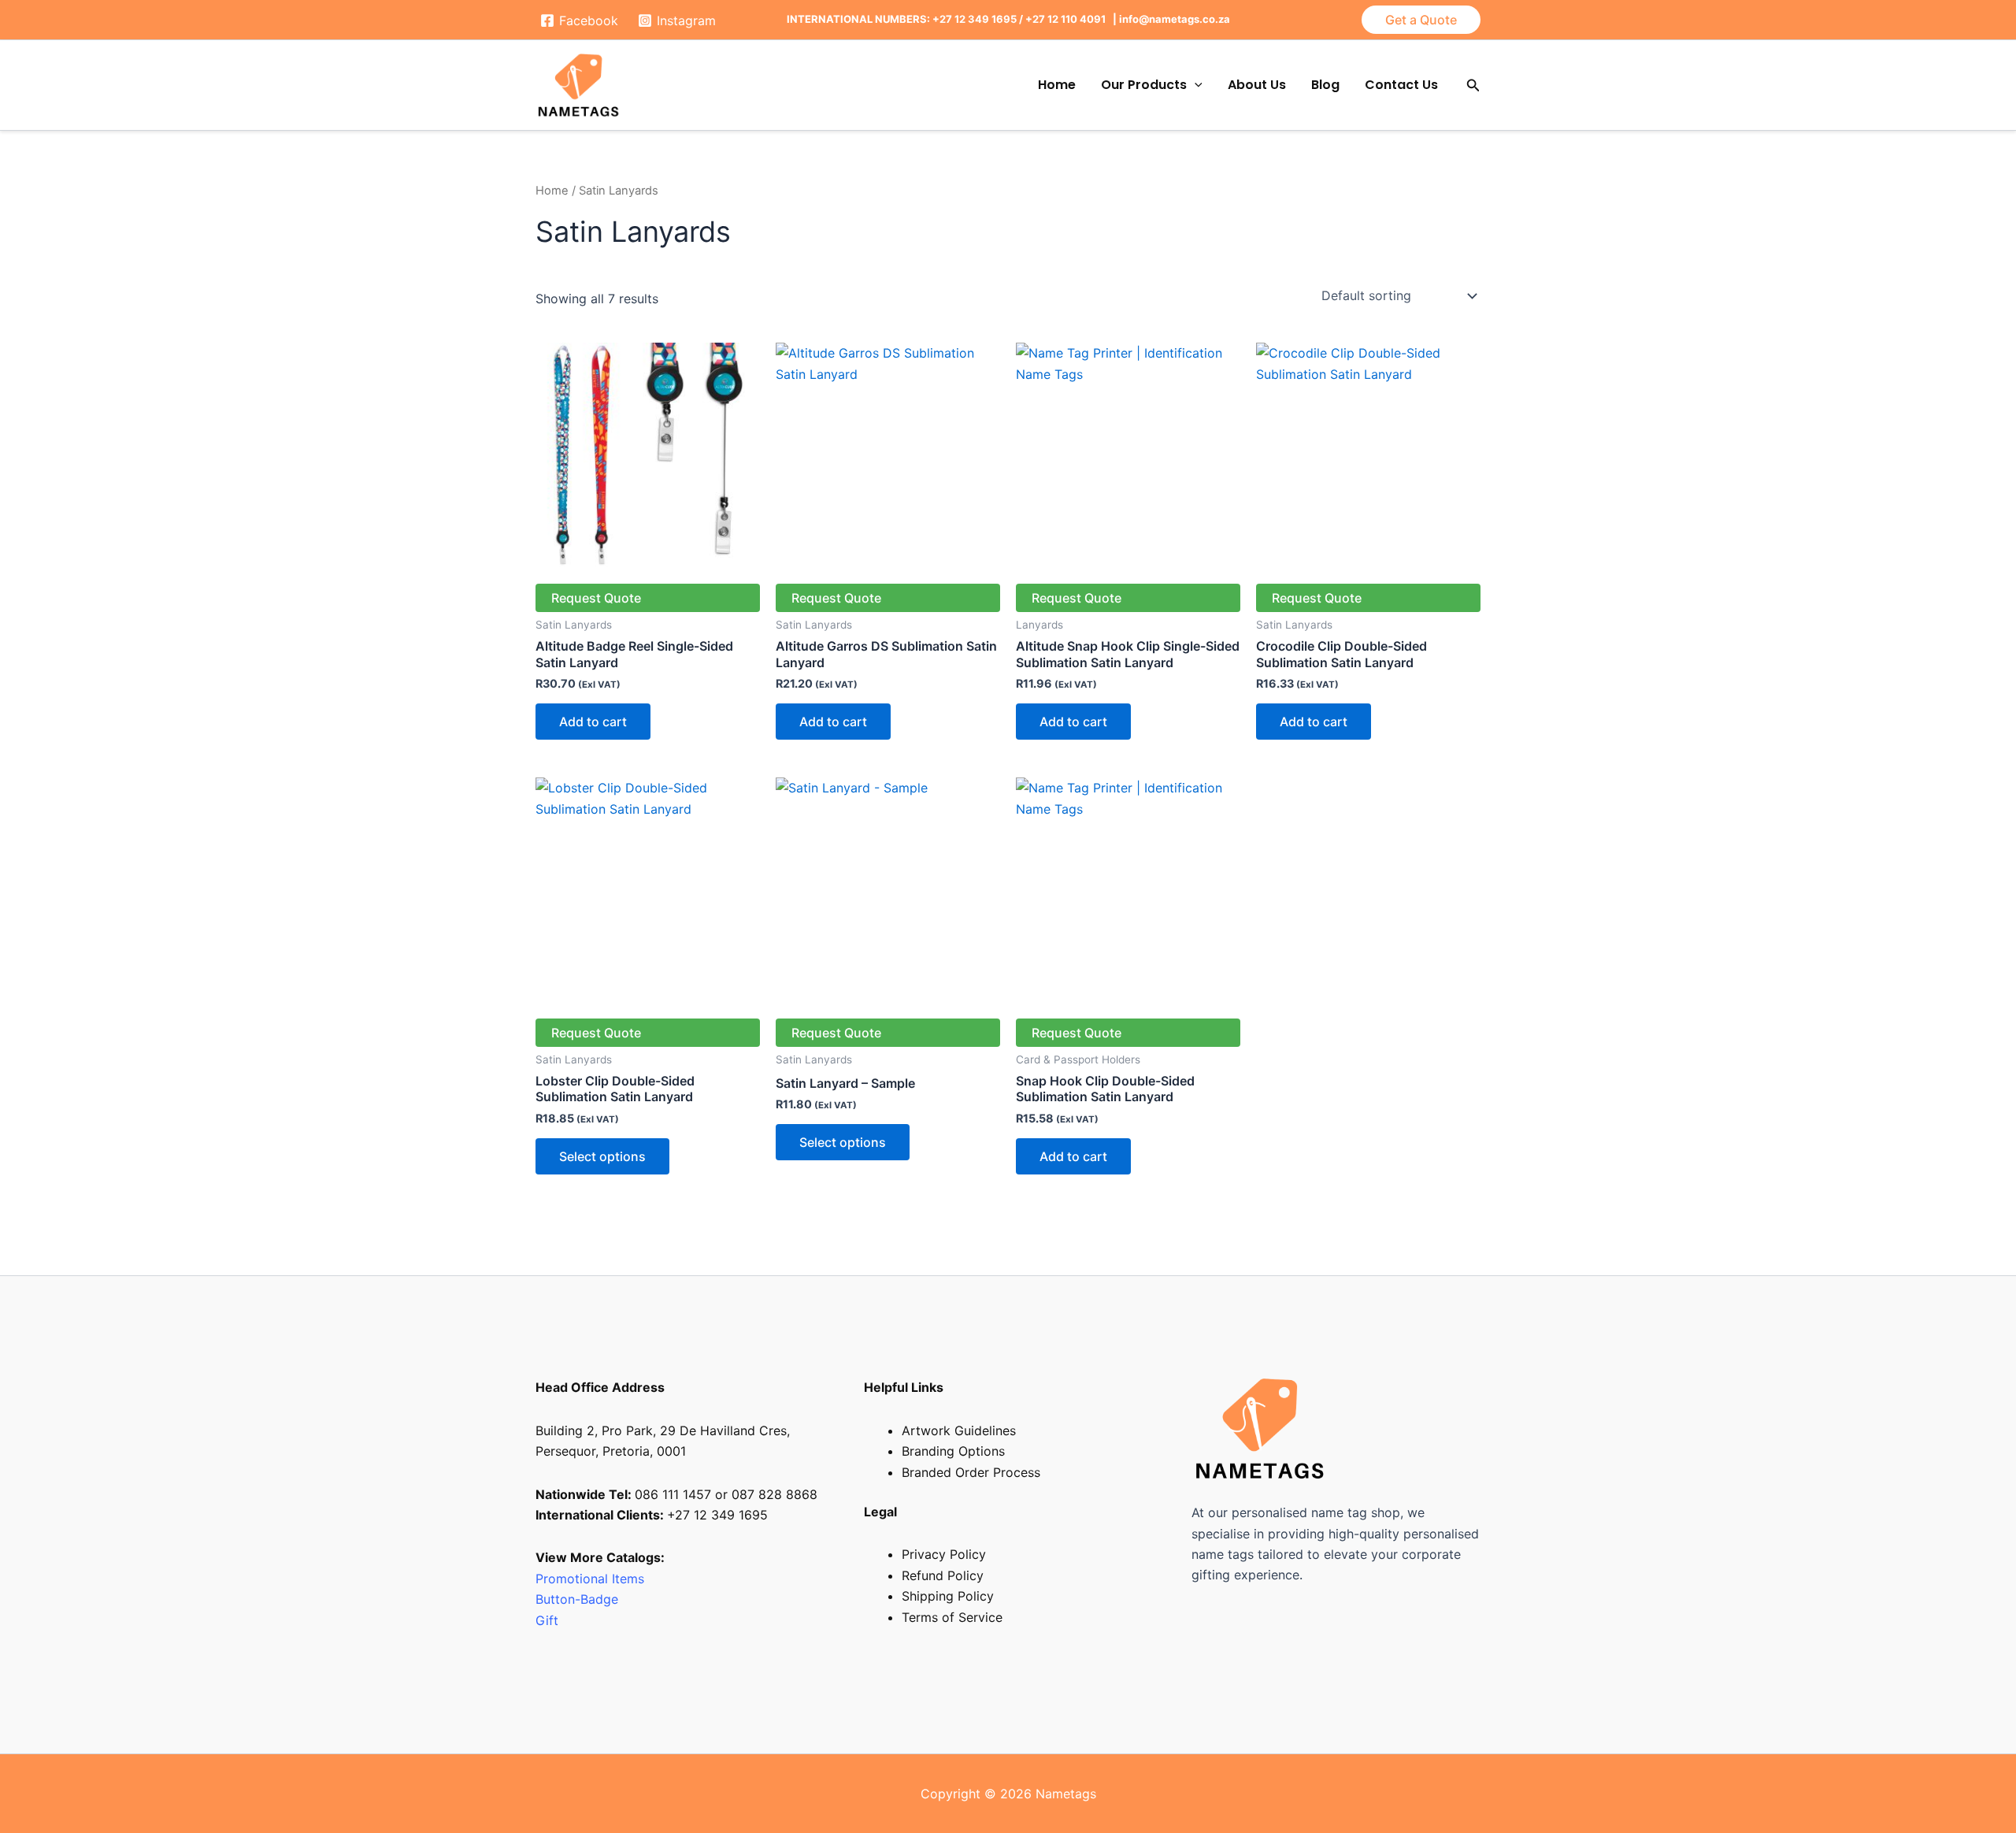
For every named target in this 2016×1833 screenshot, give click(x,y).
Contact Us (1401, 85)
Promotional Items (590, 1579)
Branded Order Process (971, 1472)
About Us (1257, 85)
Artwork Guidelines (959, 1430)
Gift (547, 1620)
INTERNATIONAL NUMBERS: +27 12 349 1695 (902, 19)
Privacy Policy (944, 1554)
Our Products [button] (1144, 85)
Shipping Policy (948, 1596)
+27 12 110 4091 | (1072, 19)
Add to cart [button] (593, 722)
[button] (1421, 20)
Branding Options (953, 1451)
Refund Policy (943, 1575)
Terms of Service (952, 1617)
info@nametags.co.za (1175, 19)
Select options (602, 1156)
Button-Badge (579, 1599)
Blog (1325, 85)
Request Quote (596, 598)
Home (1057, 85)
